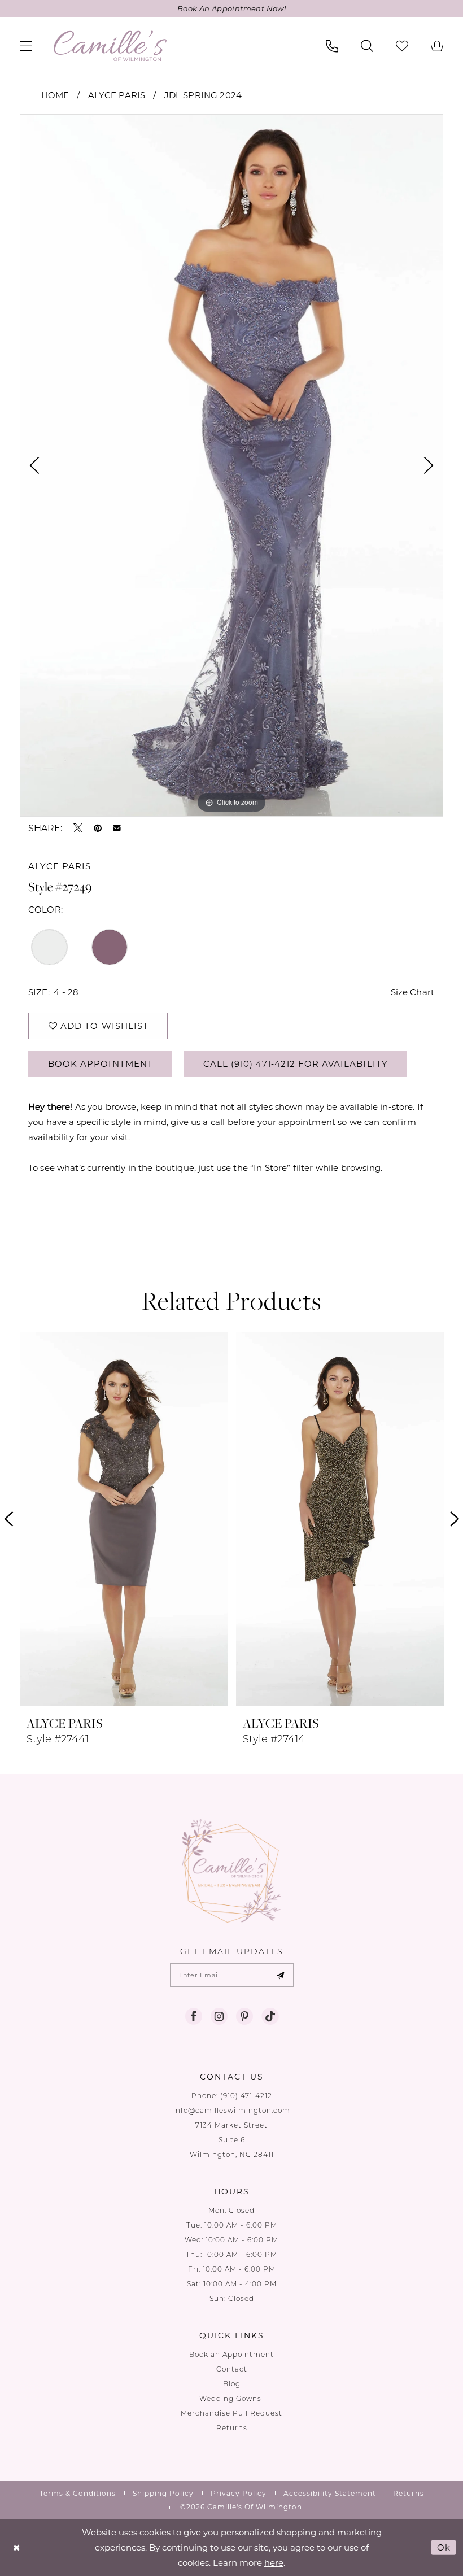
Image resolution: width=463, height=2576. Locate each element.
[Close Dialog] (17, 2547)
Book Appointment (101, 1063)
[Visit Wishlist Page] (402, 46)
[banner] (110, 46)
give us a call (198, 1122)
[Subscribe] (281, 1975)
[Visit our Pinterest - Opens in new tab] (244, 2016)
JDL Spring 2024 (203, 95)
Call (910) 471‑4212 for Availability (296, 1063)
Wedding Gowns (231, 2398)
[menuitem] (26, 46)
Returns (232, 2428)
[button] (26, 46)
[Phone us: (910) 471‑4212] (332, 46)
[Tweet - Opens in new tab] (78, 828)
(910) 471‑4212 (246, 2096)
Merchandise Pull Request (231, 2413)
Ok (444, 2547)
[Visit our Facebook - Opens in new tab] (194, 2016)
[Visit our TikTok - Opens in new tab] (270, 2016)
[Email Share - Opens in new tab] (117, 828)
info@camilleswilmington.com (232, 2110)
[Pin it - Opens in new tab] (98, 828)
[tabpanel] (231, 465)
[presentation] (124, 1519)
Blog (232, 2384)
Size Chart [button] (413, 992)
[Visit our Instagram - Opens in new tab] (219, 2016)
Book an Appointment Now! (231, 8)
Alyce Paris (117, 95)
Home (55, 95)
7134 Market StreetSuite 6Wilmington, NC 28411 (232, 2140)
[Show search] (367, 46)
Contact (232, 2369)
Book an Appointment (231, 2354)
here (274, 2562)
